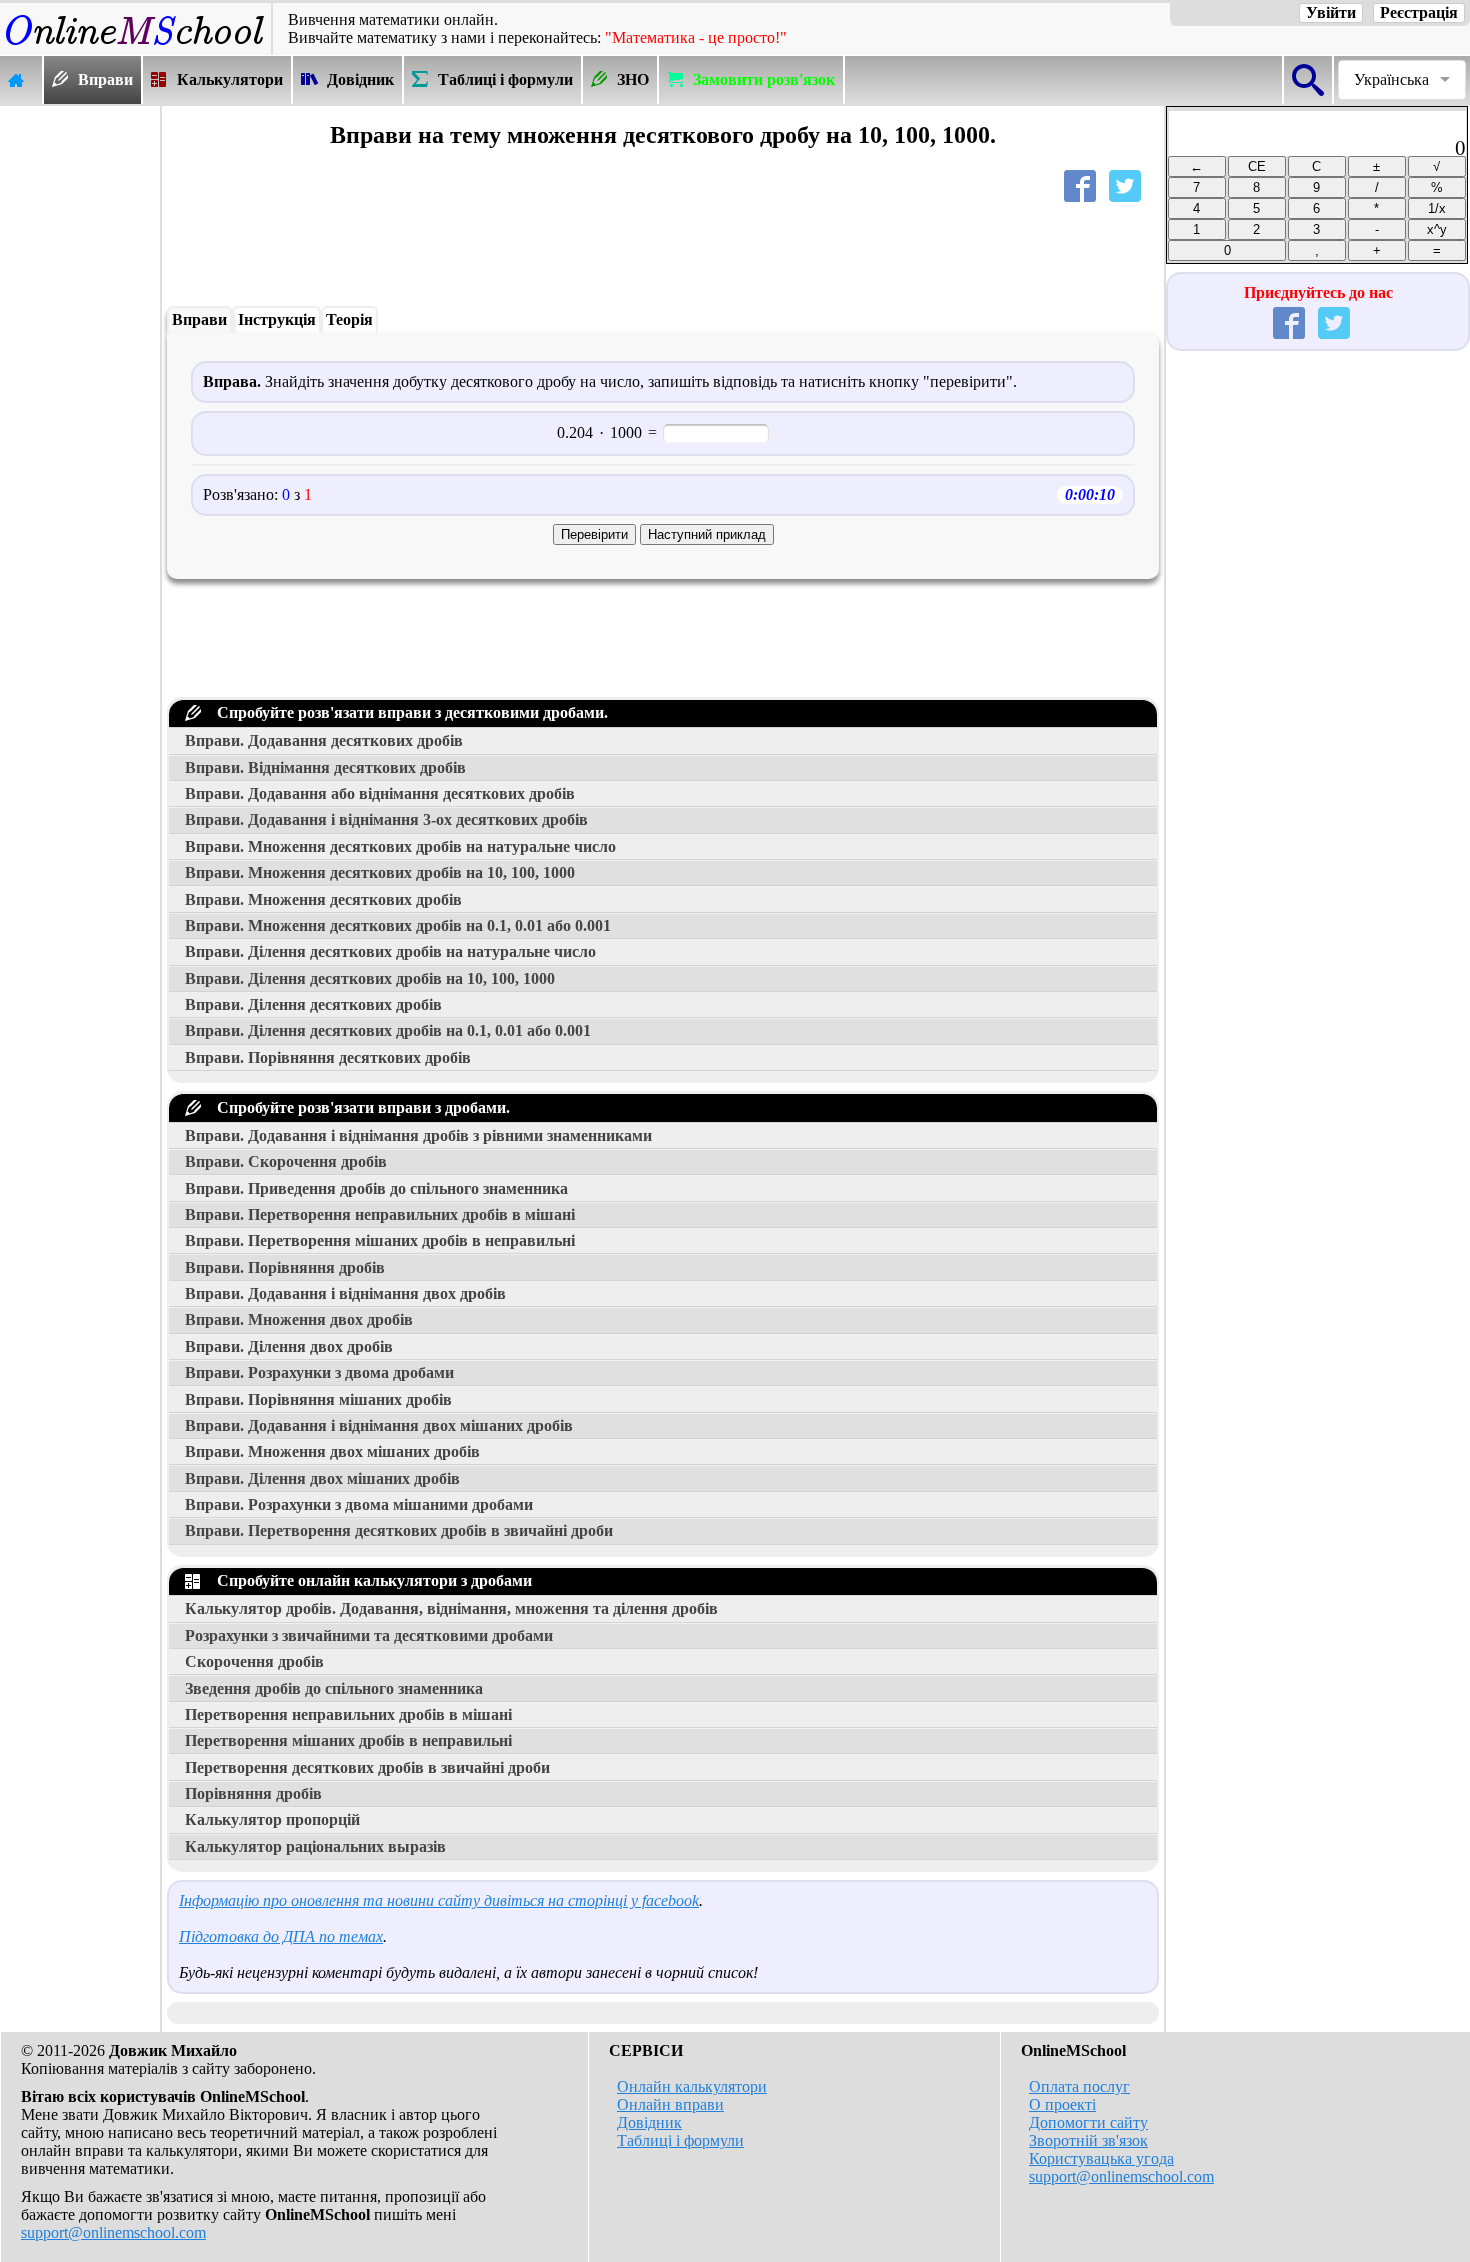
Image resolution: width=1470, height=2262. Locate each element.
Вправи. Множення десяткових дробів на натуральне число (400, 846)
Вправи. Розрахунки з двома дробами (319, 1372)
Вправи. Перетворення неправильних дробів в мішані (380, 1214)
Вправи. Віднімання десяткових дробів (325, 767)
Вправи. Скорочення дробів (286, 1161)
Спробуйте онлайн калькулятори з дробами (370, 1580)
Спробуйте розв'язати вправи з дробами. (359, 1107)
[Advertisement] (80, 407)
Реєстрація (1419, 12)
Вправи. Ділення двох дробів (289, 1346)
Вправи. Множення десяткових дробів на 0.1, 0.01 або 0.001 (398, 925)
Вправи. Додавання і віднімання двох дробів (345, 1293)
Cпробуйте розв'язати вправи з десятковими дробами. (408, 712)
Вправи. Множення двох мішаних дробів (332, 1451)
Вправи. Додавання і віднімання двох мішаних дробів (379, 1425)
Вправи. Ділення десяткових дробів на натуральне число (390, 951)
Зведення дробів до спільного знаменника (334, 1688)
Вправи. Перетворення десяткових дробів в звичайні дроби (399, 1530)
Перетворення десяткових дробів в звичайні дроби (367, 1767)
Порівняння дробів (253, 1793)
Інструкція (277, 319)
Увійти (1331, 12)
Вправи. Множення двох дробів (299, 1319)
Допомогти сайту (1088, 2122)
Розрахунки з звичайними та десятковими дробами (369, 1635)
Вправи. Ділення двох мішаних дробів (322, 1478)
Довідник (649, 2122)
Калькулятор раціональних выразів (315, 1846)
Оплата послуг (1079, 2086)
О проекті (1062, 2104)
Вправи (199, 319)
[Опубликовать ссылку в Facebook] (1084, 190)
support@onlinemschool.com (113, 2232)
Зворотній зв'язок (1088, 2140)
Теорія (349, 319)
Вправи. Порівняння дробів (285, 1267)
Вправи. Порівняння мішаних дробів (318, 1399)
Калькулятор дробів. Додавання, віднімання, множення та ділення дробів (451, 1608)
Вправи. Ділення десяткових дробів (313, 1004)
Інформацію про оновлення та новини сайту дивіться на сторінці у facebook (439, 1900)
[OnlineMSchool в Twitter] (1338, 327)
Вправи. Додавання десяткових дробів (324, 740)
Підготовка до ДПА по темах (281, 1936)
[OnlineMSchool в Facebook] (1293, 327)
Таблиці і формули (680, 2140)
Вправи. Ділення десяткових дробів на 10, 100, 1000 (370, 978)
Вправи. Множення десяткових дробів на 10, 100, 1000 (380, 872)
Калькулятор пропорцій (272, 1819)
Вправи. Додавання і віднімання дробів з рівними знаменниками (418, 1135)
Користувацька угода (1101, 2158)
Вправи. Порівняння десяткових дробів (328, 1057)
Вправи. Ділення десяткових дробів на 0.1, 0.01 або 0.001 (388, 1030)
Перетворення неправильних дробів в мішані (348, 1714)
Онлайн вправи (670, 2104)
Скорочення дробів (254, 1661)
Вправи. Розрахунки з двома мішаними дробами (359, 1504)
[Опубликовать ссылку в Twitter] (1129, 190)
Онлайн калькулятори (692, 2086)
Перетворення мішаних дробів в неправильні (348, 1740)
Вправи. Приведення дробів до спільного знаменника (376, 1188)
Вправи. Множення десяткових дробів (323, 899)
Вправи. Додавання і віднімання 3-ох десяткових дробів (386, 819)
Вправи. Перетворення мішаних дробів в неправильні (380, 1240)
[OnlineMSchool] (135, 45)
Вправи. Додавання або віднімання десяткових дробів (380, 793)
